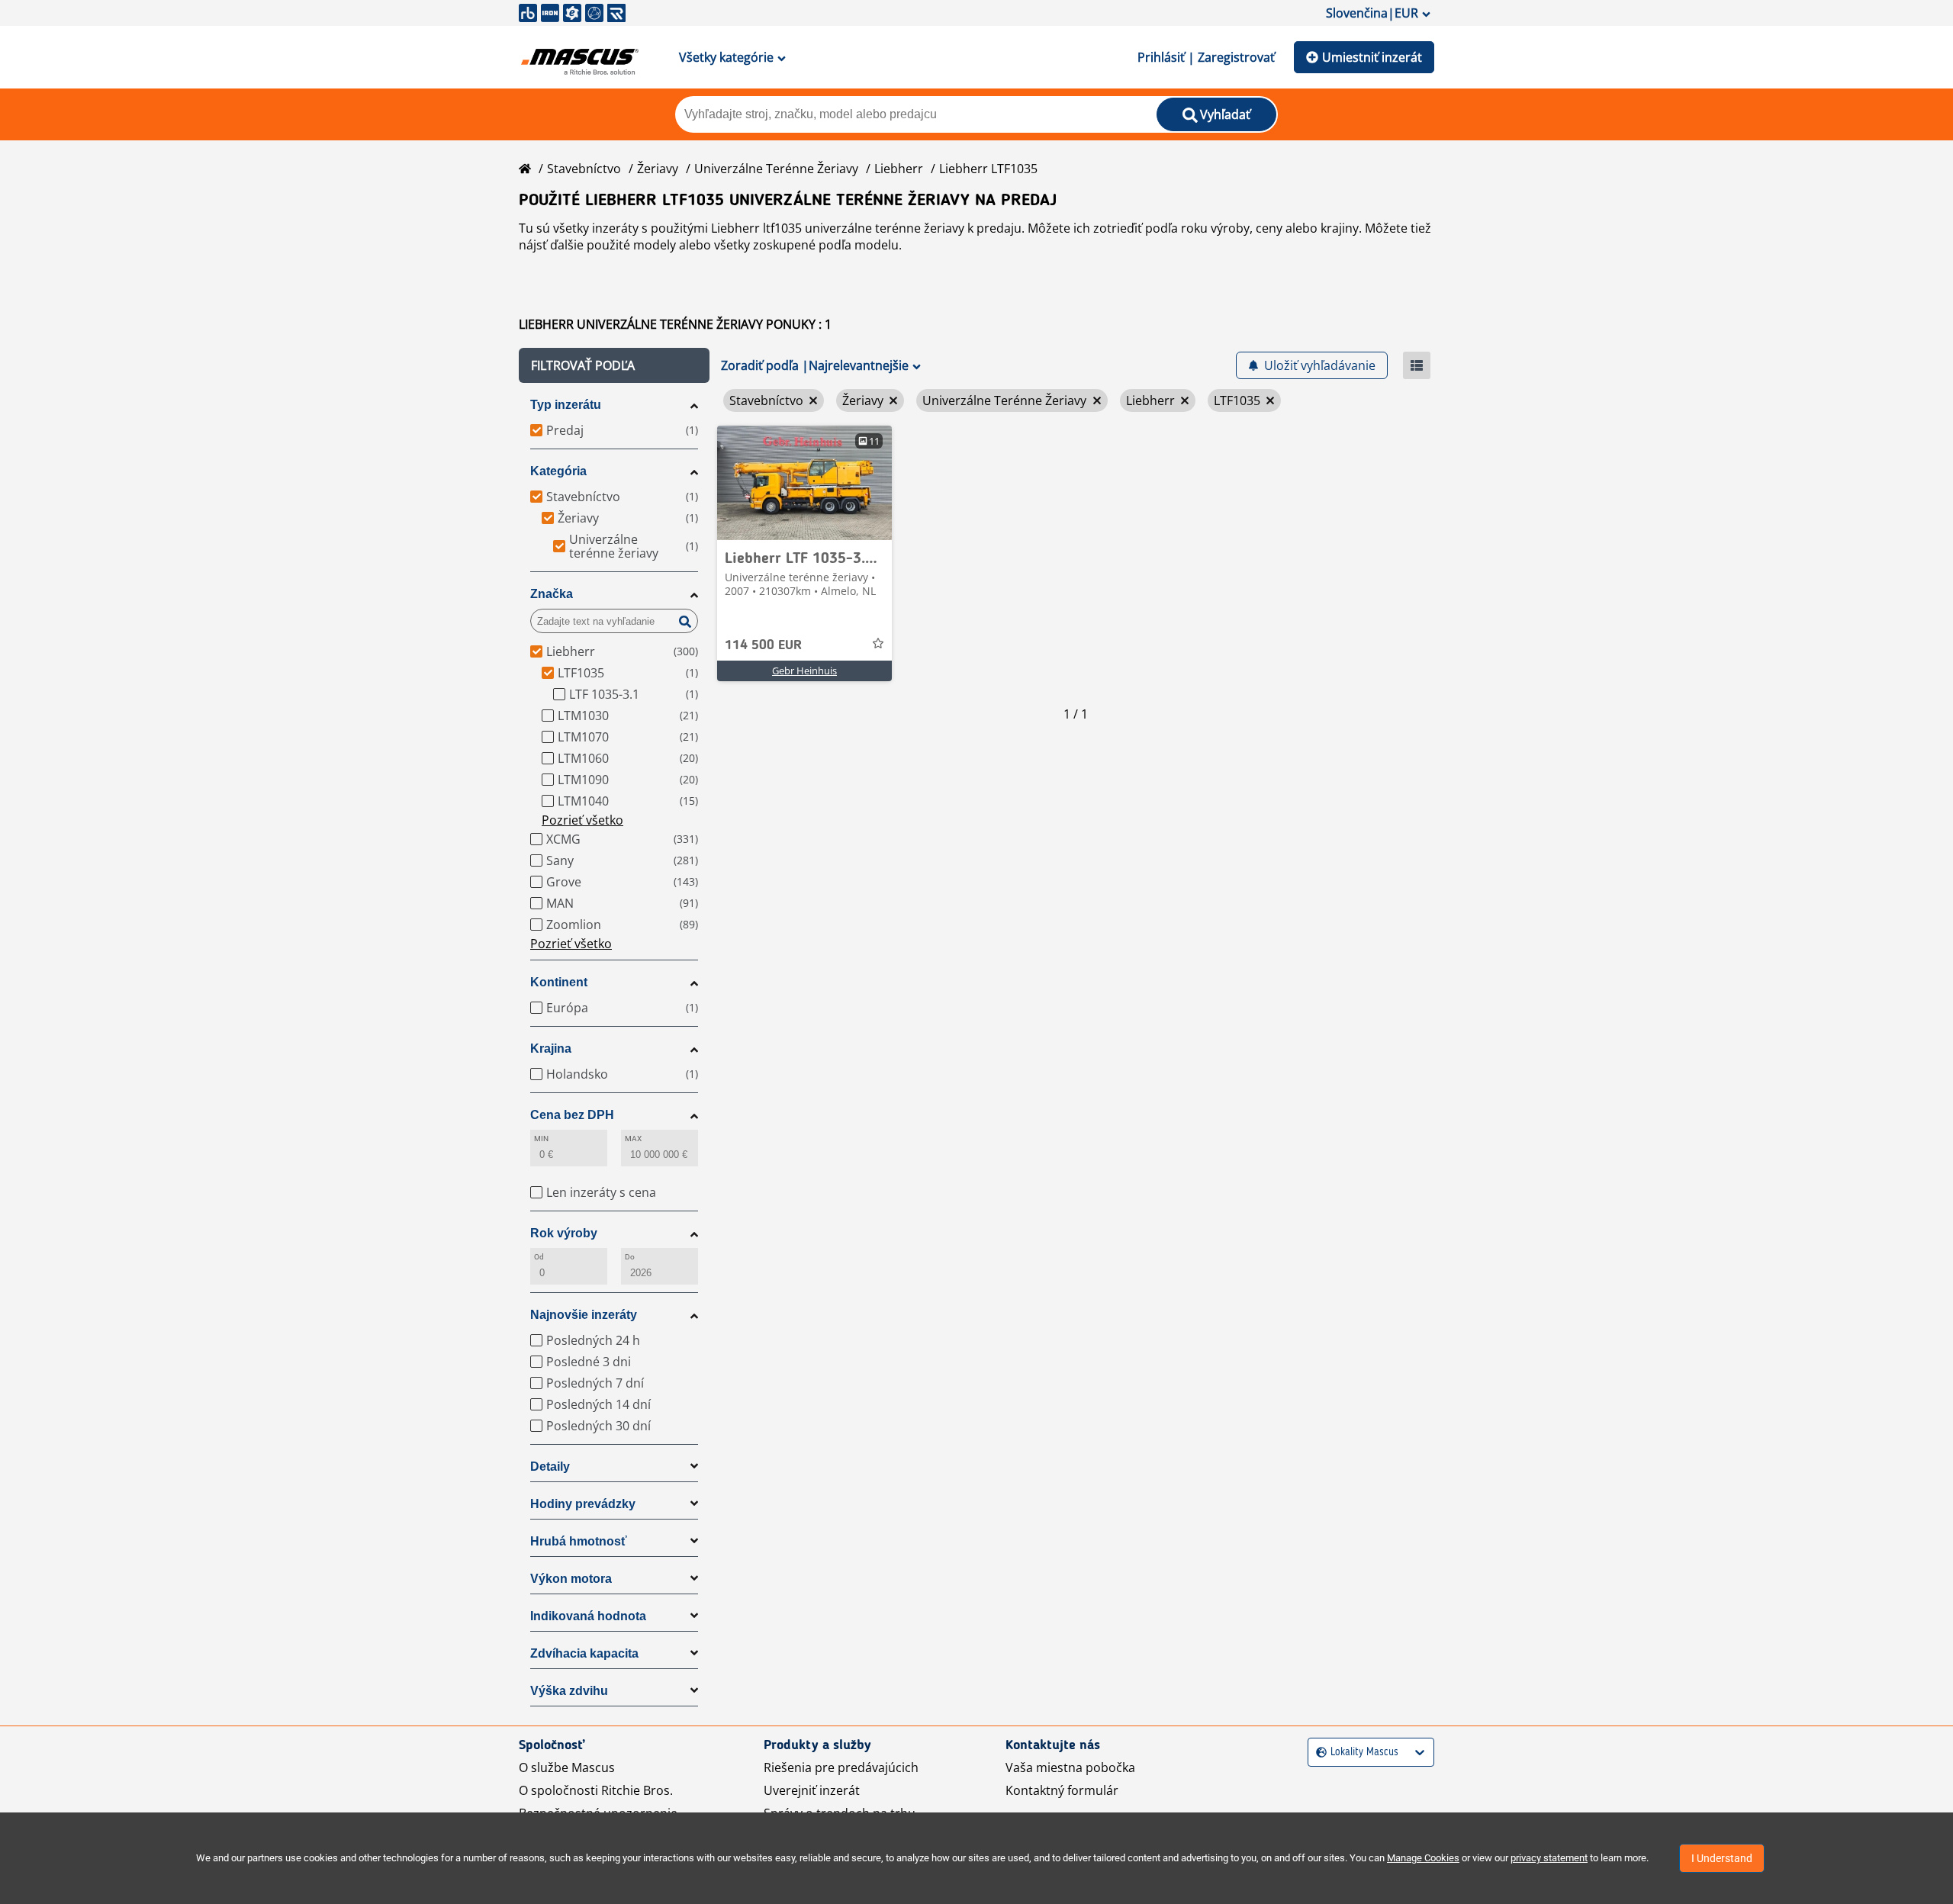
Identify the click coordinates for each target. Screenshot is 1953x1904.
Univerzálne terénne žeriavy (776, 169)
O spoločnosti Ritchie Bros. (596, 1790)
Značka (552, 594)
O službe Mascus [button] (567, 1767)
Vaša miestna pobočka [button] (1070, 1767)
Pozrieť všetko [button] (582, 820)
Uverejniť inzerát (812, 1790)
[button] (614, 365)
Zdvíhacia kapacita (584, 1653)
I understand (1722, 1858)
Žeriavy (658, 169)
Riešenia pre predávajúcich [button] (841, 1767)
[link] (804, 483)
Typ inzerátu (566, 405)
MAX (633, 1139)
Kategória (558, 471)
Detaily (550, 1467)
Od (539, 1257)
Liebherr (899, 169)
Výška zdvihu (569, 1691)
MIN (541, 1139)
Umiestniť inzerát (1372, 57)
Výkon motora (571, 1579)
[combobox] (1318, 1753)
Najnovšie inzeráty (584, 1315)
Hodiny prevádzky (583, 1504)
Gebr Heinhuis (804, 671)
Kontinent (559, 982)
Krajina (551, 1048)
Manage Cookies (1423, 1858)
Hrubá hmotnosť (579, 1541)
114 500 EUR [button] (763, 645)
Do (630, 1257)
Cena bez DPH (572, 1115)
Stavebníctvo (584, 169)
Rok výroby (564, 1233)
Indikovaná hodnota (588, 1616)
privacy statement (1549, 1858)
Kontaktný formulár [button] (1062, 1790)
